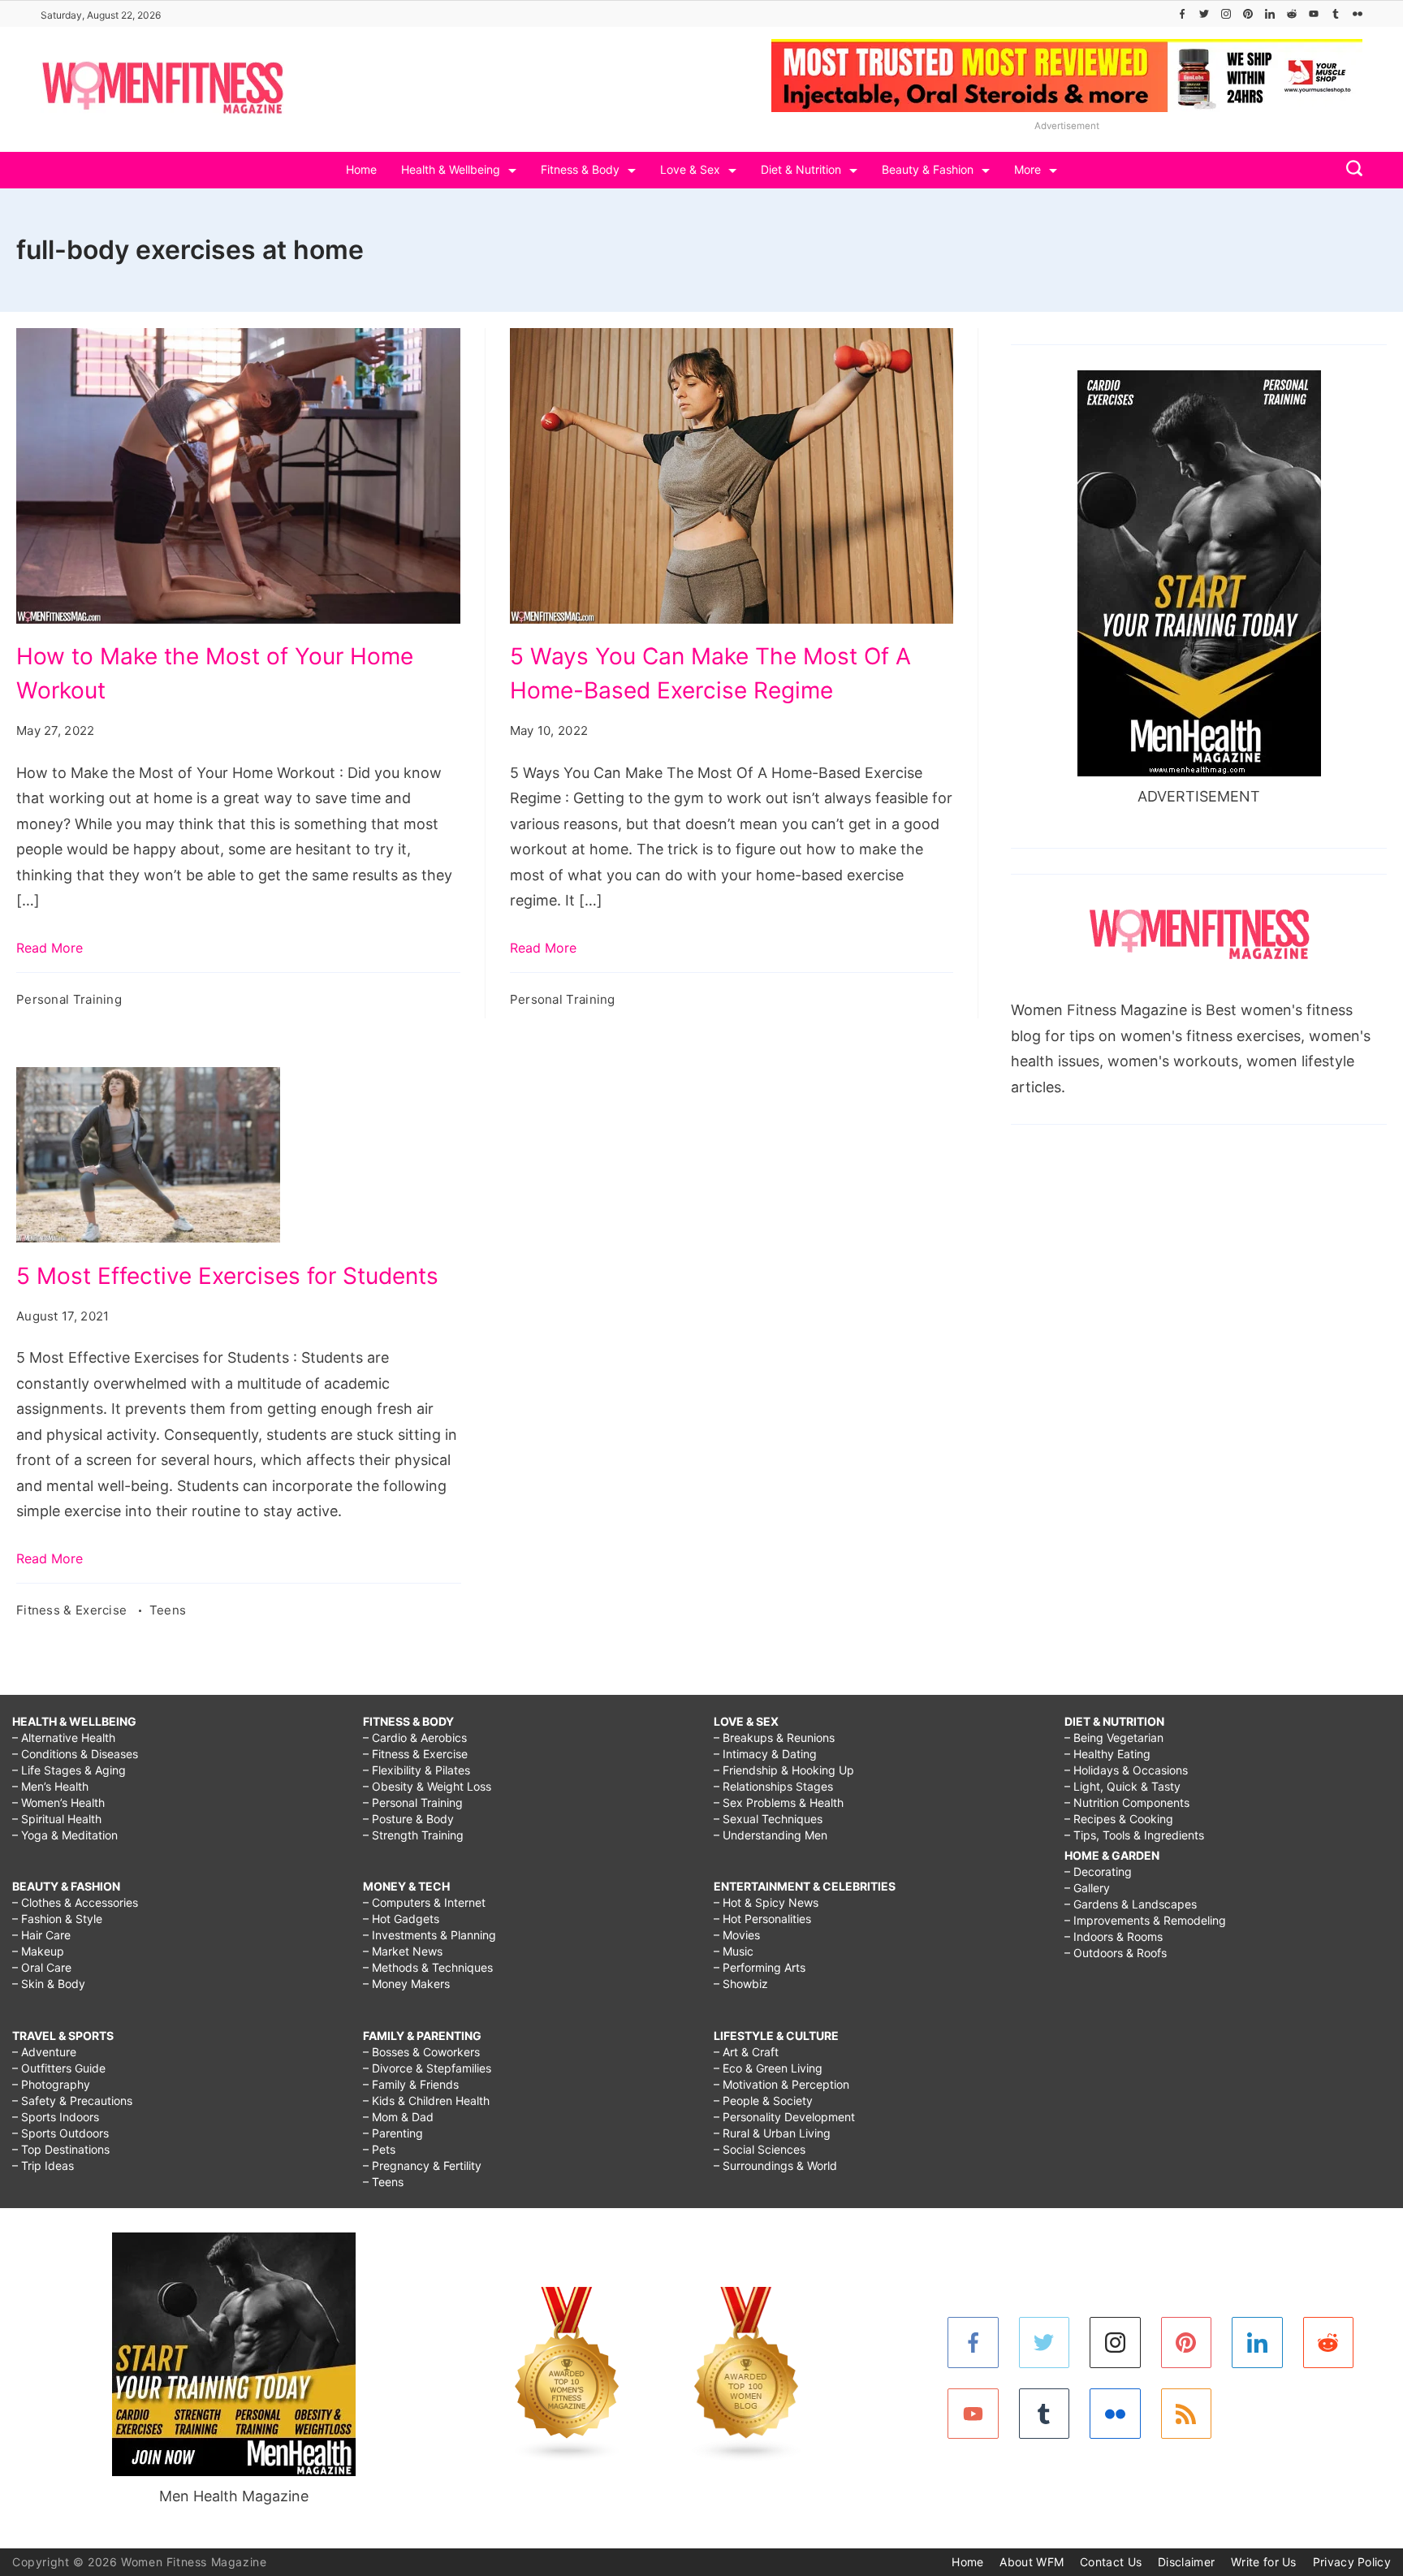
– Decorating (1098, 1871)
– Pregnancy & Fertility (422, 2165)
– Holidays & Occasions (1126, 1770)
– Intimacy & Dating (765, 1754)
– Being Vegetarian (1114, 1738)
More (1027, 169)
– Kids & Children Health (426, 2101)
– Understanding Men (771, 1835)
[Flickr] (1358, 14)
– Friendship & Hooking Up (784, 1770)
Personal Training (69, 999)
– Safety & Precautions (72, 2101)
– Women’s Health (58, 1802)
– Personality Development (784, 2117)
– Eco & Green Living (768, 2068)
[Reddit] (1292, 14)
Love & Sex (690, 169)
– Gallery (1087, 1888)
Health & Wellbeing (451, 169)
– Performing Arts (760, 1967)
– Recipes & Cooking (1119, 1819)
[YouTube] (1314, 14)
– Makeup (38, 1951)
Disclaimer (1186, 2562)
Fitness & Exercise (73, 1610)
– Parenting (393, 2133)
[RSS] (1187, 2414)
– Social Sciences (760, 2149)
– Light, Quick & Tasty (1122, 1786)
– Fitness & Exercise (415, 1754)
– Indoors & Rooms (1114, 1936)
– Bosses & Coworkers (421, 2052)
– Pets (379, 2149)
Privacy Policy (1352, 2562)
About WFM (1032, 2562)
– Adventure (44, 2052)
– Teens (383, 2182)
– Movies (737, 1935)
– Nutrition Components (1127, 1802)
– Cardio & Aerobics (415, 1738)
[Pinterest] (1248, 14)
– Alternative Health (64, 1738)
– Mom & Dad (398, 2117)
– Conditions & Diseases (75, 1754)
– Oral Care (42, 1967)
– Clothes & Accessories (75, 1902)
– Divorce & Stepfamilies (427, 2068)
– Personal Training (413, 1802)
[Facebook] (1182, 14)
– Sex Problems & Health (779, 1802)
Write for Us (1264, 2562)
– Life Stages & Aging (69, 1770)
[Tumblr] (1336, 14)
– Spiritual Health (57, 1819)
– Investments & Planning (430, 1935)
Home (361, 169)
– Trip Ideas (43, 2165)
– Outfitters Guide (59, 2068)
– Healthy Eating (1107, 1754)
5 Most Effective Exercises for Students (227, 1276)
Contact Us (1111, 2562)
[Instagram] (1226, 14)
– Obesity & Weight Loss (427, 1786)
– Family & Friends (411, 2084)
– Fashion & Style (57, 1919)
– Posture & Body (408, 1819)
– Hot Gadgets (401, 1919)
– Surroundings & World (775, 2165)
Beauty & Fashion (928, 169)
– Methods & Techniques (428, 1967)
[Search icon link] (1350, 170)
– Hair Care (41, 1935)
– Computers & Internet (424, 1902)
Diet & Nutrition (801, 169)
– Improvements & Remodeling (1145, 1920)
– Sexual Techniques (768, 1819)
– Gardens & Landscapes (1131, 1904)
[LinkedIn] (1270, 14)
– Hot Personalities (762, 1919)
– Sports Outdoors (60, 2133)
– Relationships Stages (773, 1786)
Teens (168, 1610)
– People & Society (763, 2101)
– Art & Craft (746, 2052)
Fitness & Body (580, 169)
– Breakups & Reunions (774, 1738)
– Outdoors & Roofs (1116, 1953)
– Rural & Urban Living (772, 2133)
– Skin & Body (49, 1984)
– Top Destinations (61, 2149)
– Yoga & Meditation (65, 1835)
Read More (50, 948)
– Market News (403, 1951)
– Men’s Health (50, 1786)
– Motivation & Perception (781, 2084)
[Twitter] (1204, 14)
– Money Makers (406, 1984)
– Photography (51, 2084)
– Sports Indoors (56, 2117)
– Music (734, 1951)
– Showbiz (741, 1984)
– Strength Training (413, 1835)
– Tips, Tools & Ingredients (1134, 1835)
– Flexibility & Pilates (417, 1770)
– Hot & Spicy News (766, 1902)
